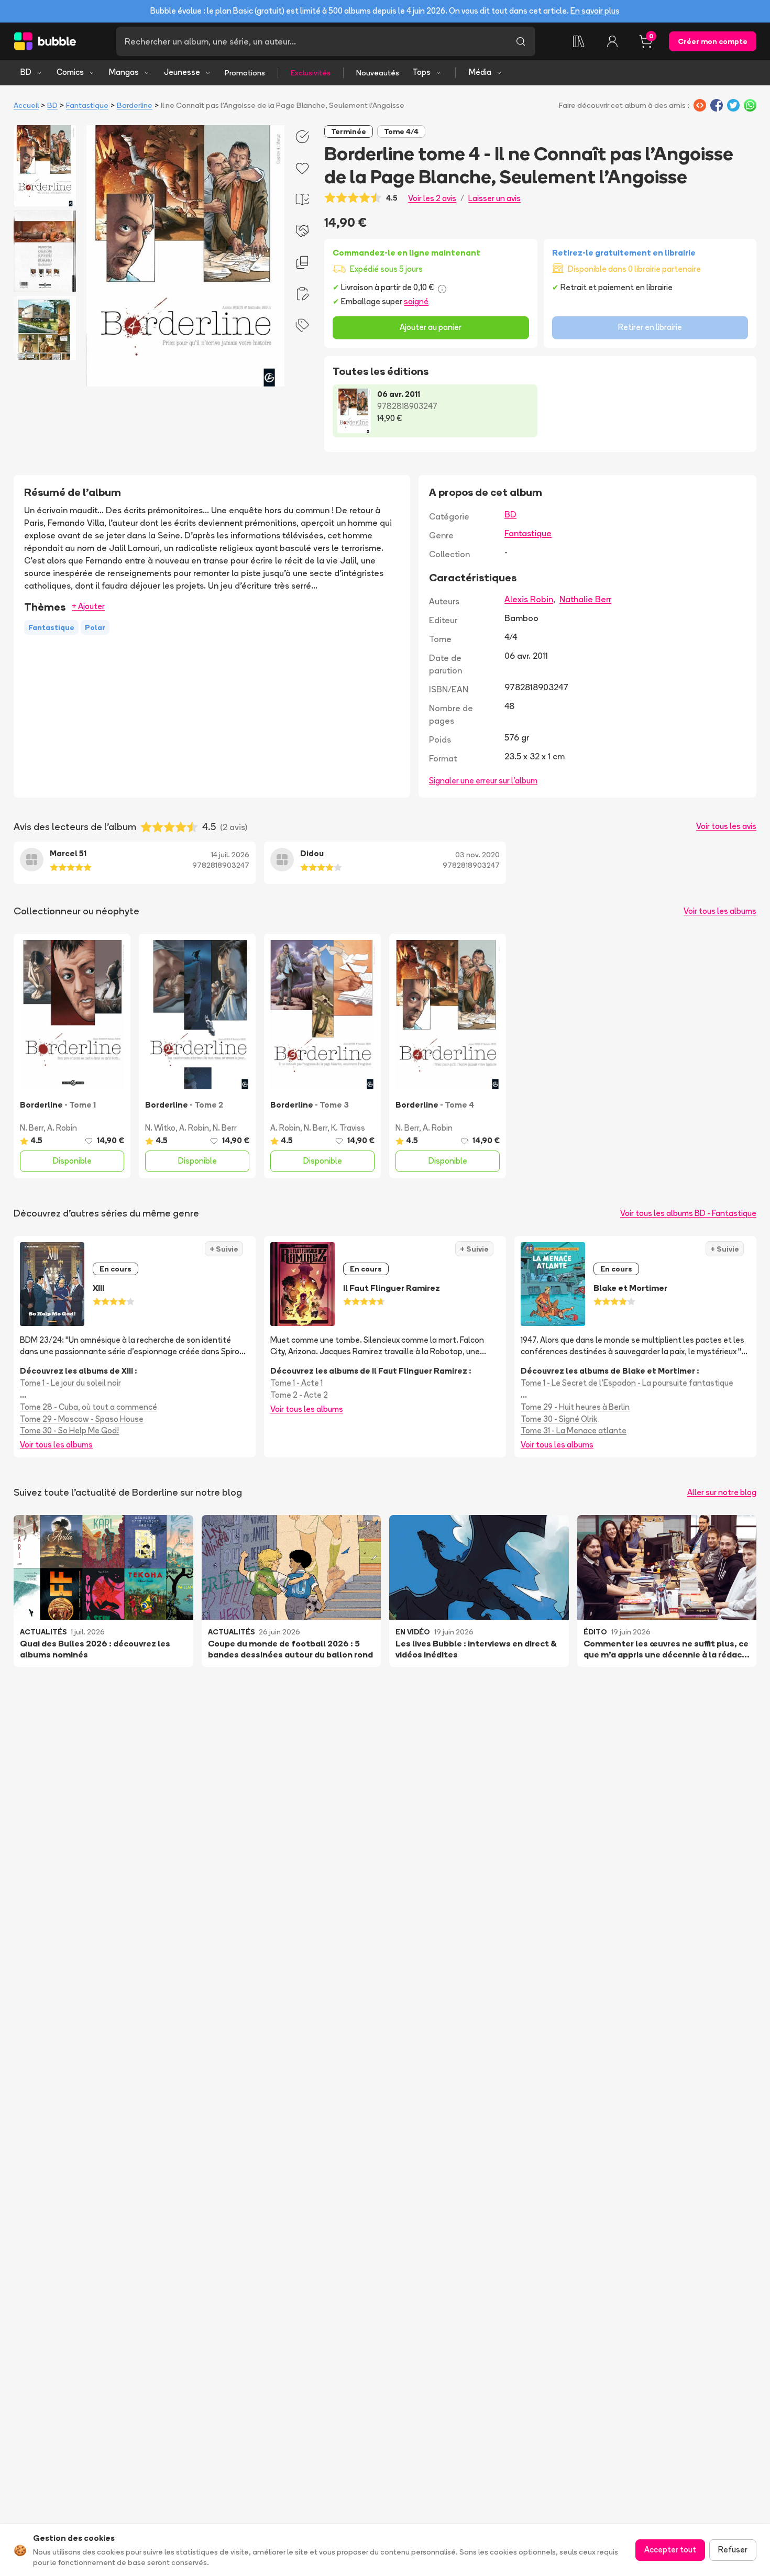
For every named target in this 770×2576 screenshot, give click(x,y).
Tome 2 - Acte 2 (299, 1395)
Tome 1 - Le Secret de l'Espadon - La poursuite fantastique (627, 1383)
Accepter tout (670, 2550)
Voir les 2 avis (432, 198)
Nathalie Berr (585, 599)
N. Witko (160, 1128)
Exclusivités (311, 73)
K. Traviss (348, 1128)
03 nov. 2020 (477, 855)
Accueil (26, 105)
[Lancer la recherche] (521, 41)
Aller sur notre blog (722, 1492)
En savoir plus (595, 11)
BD (26, 72)
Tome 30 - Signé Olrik (559, 1419)
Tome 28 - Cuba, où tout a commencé (89, 1407)
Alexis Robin (529, 599)
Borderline (135, 105)
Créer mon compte (713, 41)
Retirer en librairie (650, 327)
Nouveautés (378, 73)
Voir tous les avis (726, 826)
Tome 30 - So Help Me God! (69, 1430)
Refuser (733, 2550)
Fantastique (87, 105)
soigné (416, 301)
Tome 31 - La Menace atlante (574, 1430)
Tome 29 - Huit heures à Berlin (575, 1407)
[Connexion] (612, 41)
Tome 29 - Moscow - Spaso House (82, 1419)
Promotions (245, 73)
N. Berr (32, 1128)
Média (480, 72)
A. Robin (62, 1128)
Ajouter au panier (431, 327)
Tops (421, 72)
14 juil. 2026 (230, 855)
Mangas (124, 72)
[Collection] (579, 41)
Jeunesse (182, 72)
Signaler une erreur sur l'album (483, 781)
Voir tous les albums (720, 911)
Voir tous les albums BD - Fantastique (688, 1213)
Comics (70, 72)
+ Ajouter (88, 606)
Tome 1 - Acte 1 (296, 1383)
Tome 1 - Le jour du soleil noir (70, 1383)
